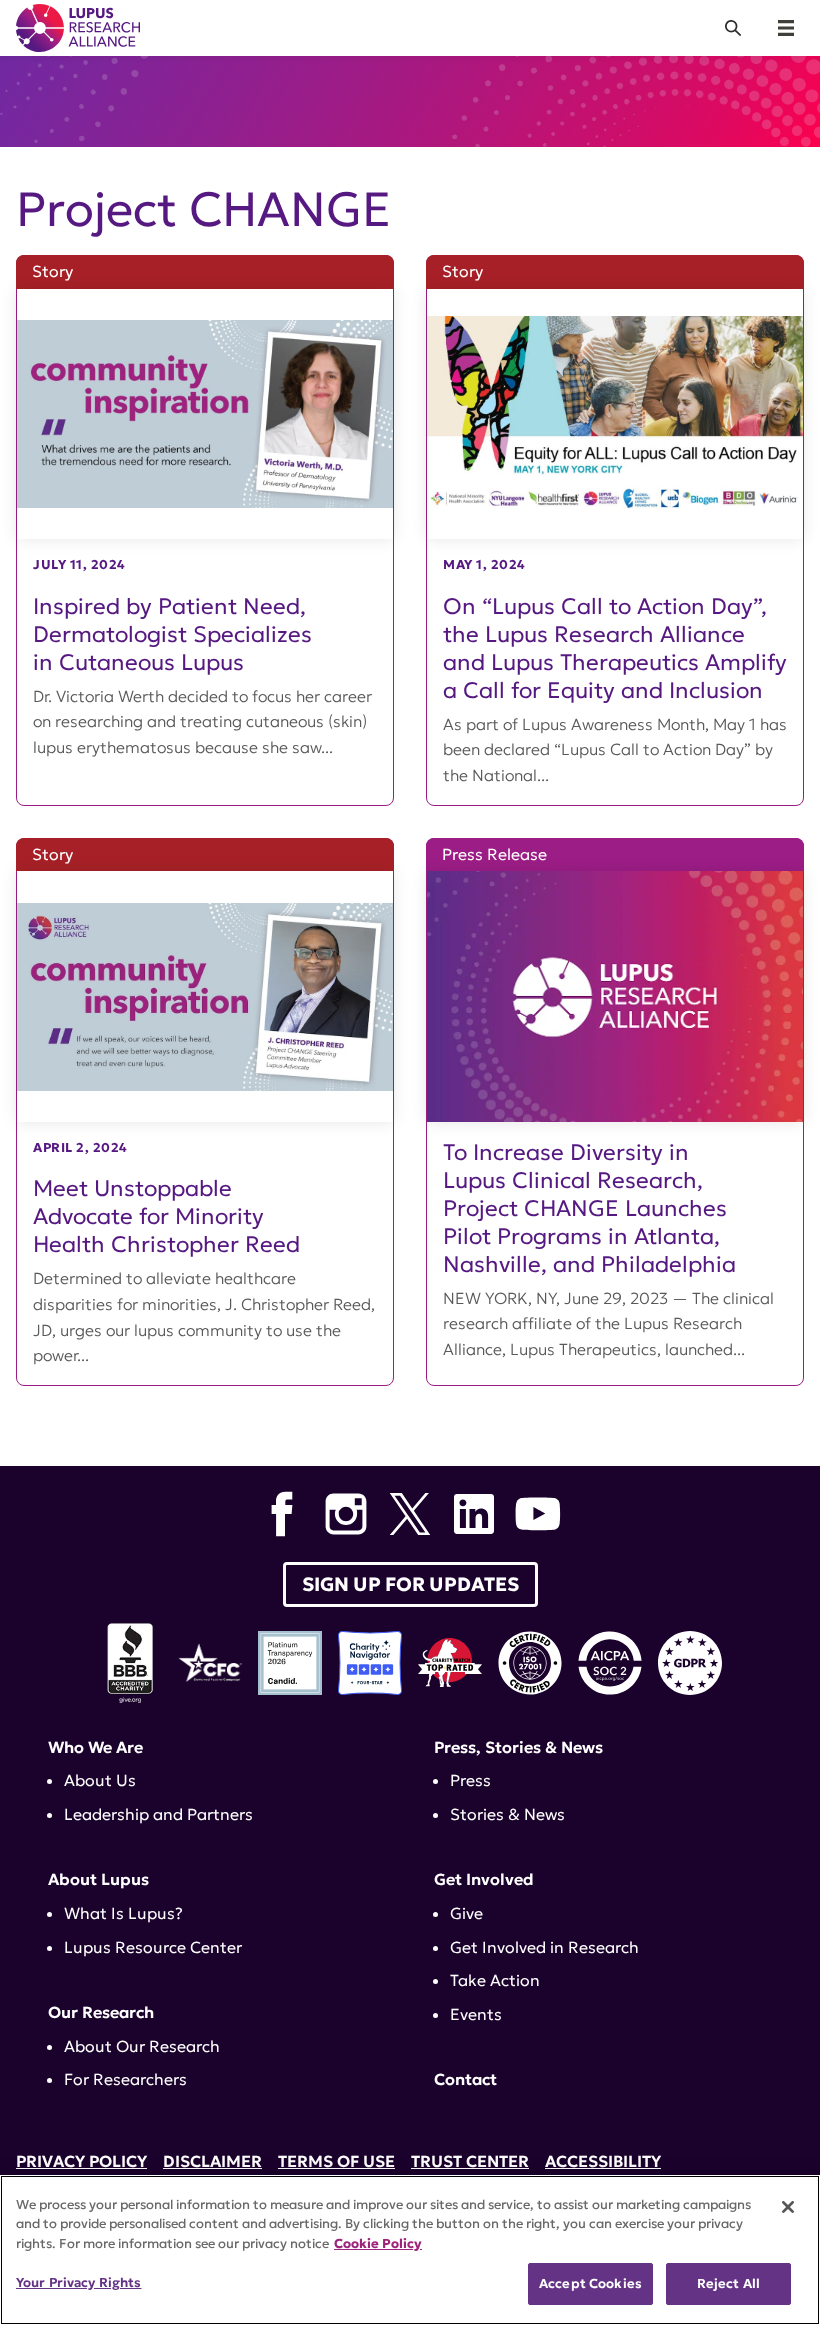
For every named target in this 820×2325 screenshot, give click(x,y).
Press (470, 1780)
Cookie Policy (378, 2243)
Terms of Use (336, 2161)
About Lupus (98, 1879)
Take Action (495, 1980)
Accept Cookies (590, 2283)
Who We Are (95, 1747)
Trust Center (470, 2161)
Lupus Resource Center (153, 1947)
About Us (100, 1780)
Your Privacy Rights (78, 2282)
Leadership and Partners (158, 1814)
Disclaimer (212, 2161)
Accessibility (603, 2161)
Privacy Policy (81, 2161)
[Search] (733, 28)
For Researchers (125, 2079)
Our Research (101, 2012)
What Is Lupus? (123, 1913)
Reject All (728, 2283)
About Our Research (142, 2046)
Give (466, 1913)
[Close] (788, 2207)
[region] (410, 2250)
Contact (465, 2079)
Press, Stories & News (518, 1747)
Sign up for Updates (410, 1584)
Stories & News (507, 1814)
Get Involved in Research (544, 1947)
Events (476, 2014)
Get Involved (484, 1879)
